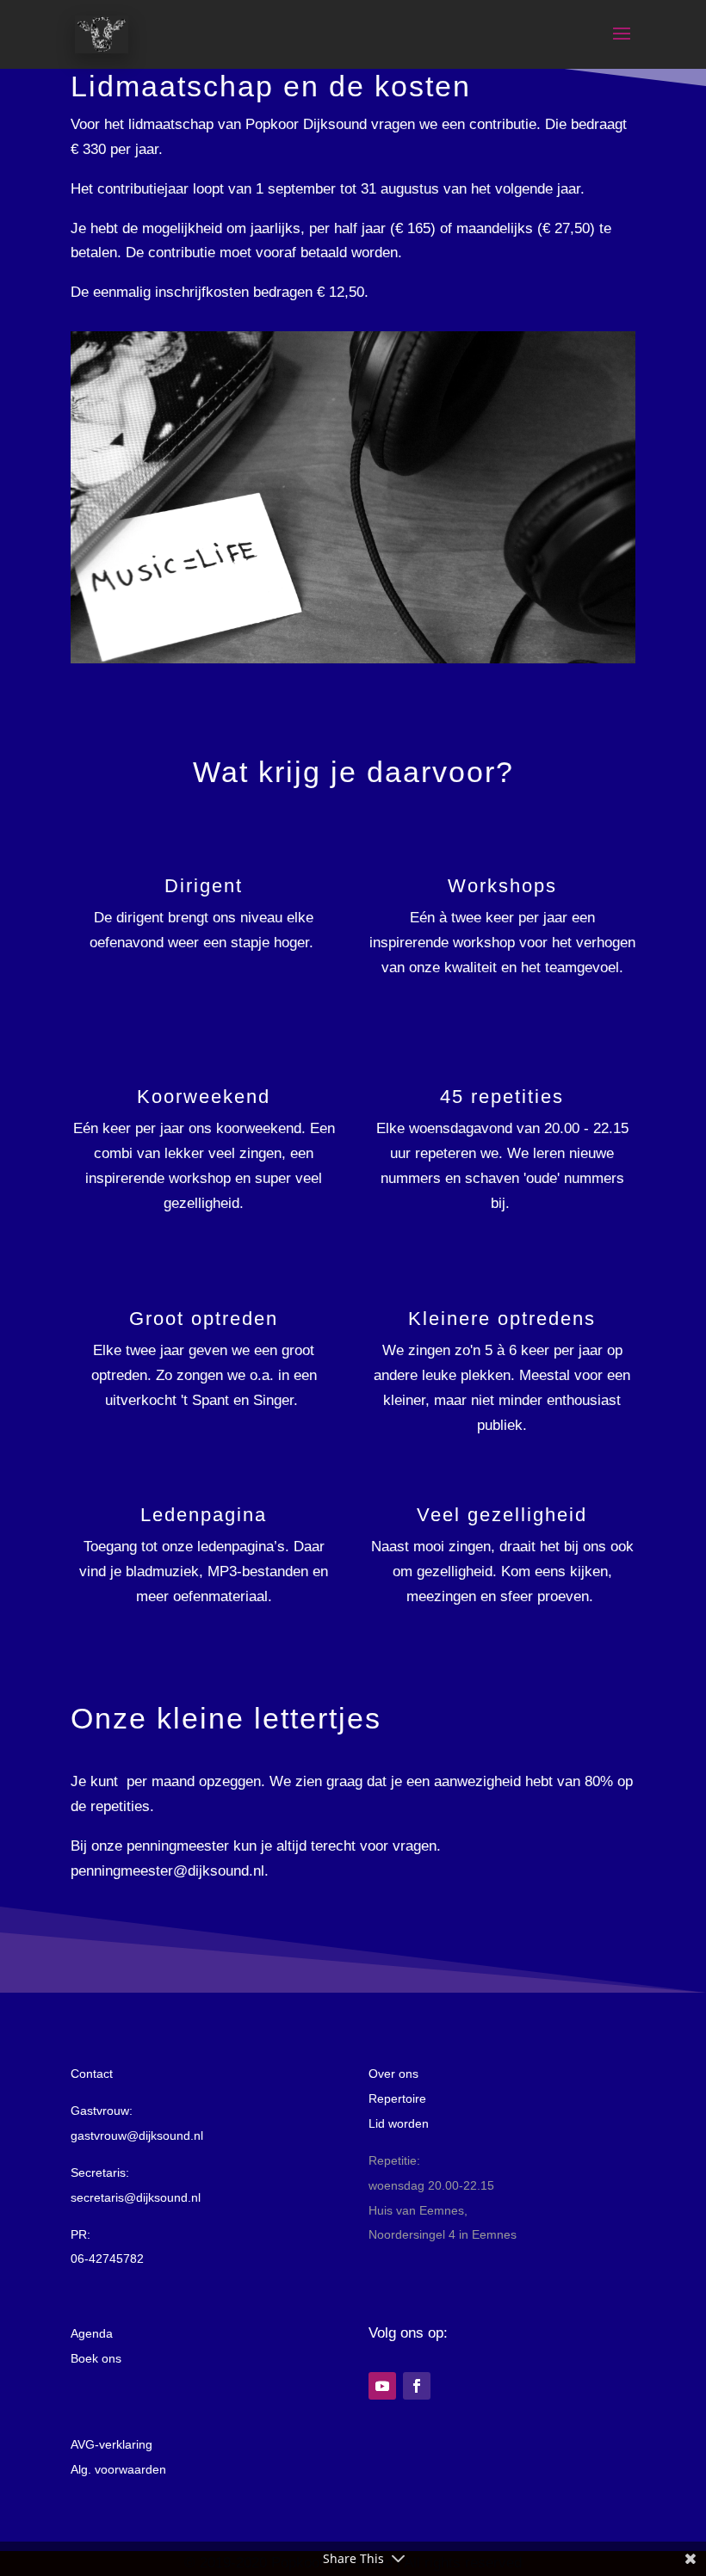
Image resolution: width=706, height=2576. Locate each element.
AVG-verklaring (111, 2444)
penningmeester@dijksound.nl (167, 1871)
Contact (92, 2074)
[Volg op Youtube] (382, 2386)
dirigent (140, 918)
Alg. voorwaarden (118, 2469)
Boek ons (96, 2358)
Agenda (92, 2333)
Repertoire (397, 2098)
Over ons (393, 2074)
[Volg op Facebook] (417, 2386)
